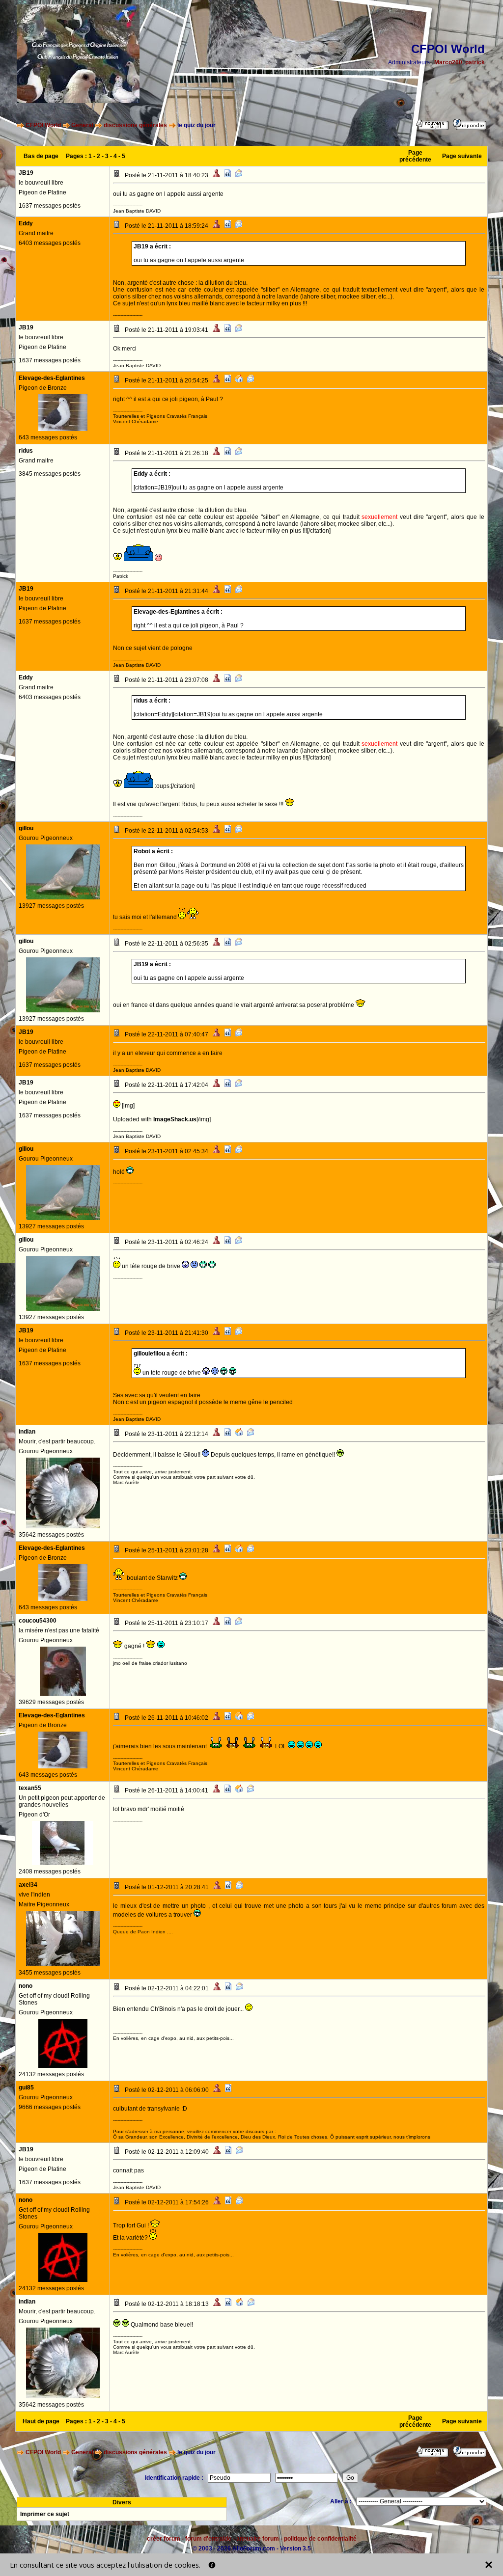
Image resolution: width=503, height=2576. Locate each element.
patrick (475, 62)
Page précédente (415, 156)
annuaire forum (258, 2539)
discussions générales (135, 125)
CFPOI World (43, 125)
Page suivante (462, 156)
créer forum (164, 2539)
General (82, 125)
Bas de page (41, 156)
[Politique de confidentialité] (212, 2565)
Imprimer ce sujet (45, 2514)
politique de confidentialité (320, 2539)
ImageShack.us (175, 1119)
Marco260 (448, 62)
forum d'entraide (208, 2539)
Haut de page (41, 2421)
